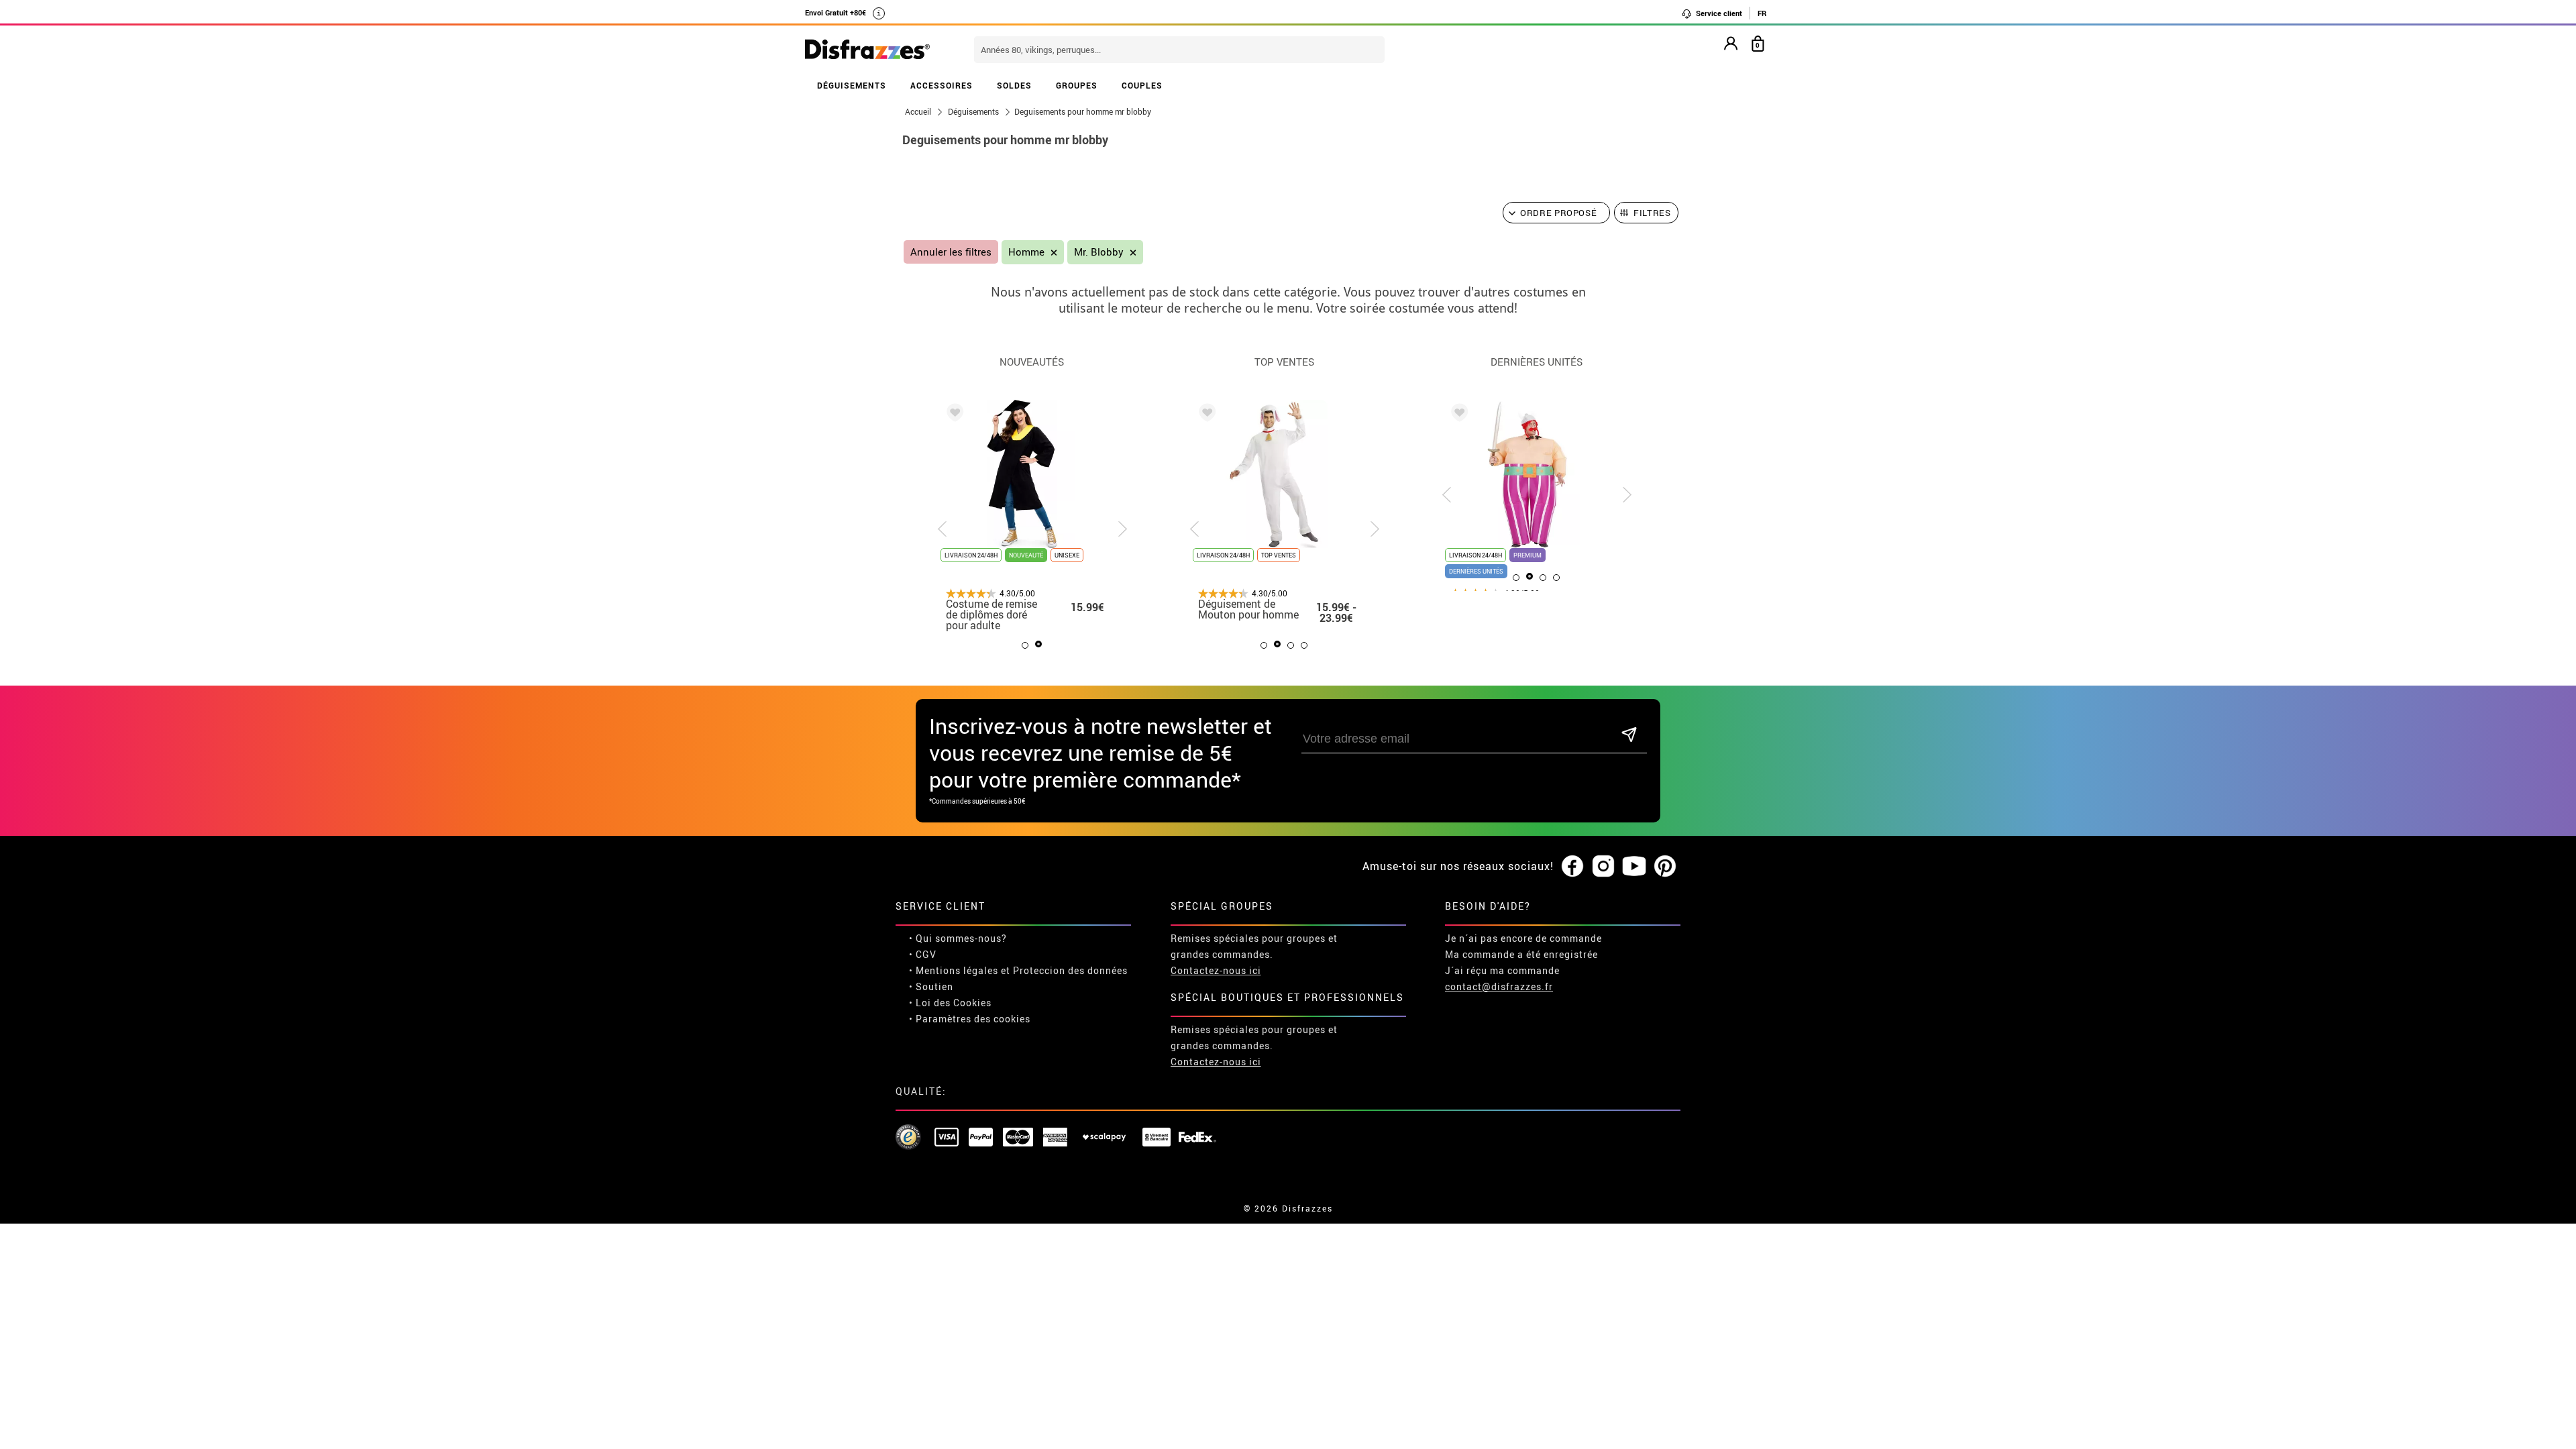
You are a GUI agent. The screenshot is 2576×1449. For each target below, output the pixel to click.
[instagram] (1603, 867)
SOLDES (1014, 85)
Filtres (1652, 213)
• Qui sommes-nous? (958, 938)
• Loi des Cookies (950, 1003)
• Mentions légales (954, 970)
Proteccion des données (1070, 970)
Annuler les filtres (951, 252)
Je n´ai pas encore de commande (1523, 938)
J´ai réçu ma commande (1502, 970)
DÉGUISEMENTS (852, 85)
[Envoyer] (1629, 736)
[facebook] (1572, 867)
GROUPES (1077, 85)
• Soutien (931, 986)
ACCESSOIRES (942, 85)
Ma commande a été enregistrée (1521, 954)
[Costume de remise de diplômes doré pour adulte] (953, 415)
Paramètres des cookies (973, 1019)
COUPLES (1142, 85)
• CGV (923, 954)
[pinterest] (1665, 867)
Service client (1718, 13)
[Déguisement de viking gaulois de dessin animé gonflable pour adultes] (1457, 415)
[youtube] (1634, 867)
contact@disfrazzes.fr (1499, 986)
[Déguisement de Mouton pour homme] (1205, 415)
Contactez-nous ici (1216, 970)
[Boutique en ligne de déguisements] (867, 50)
